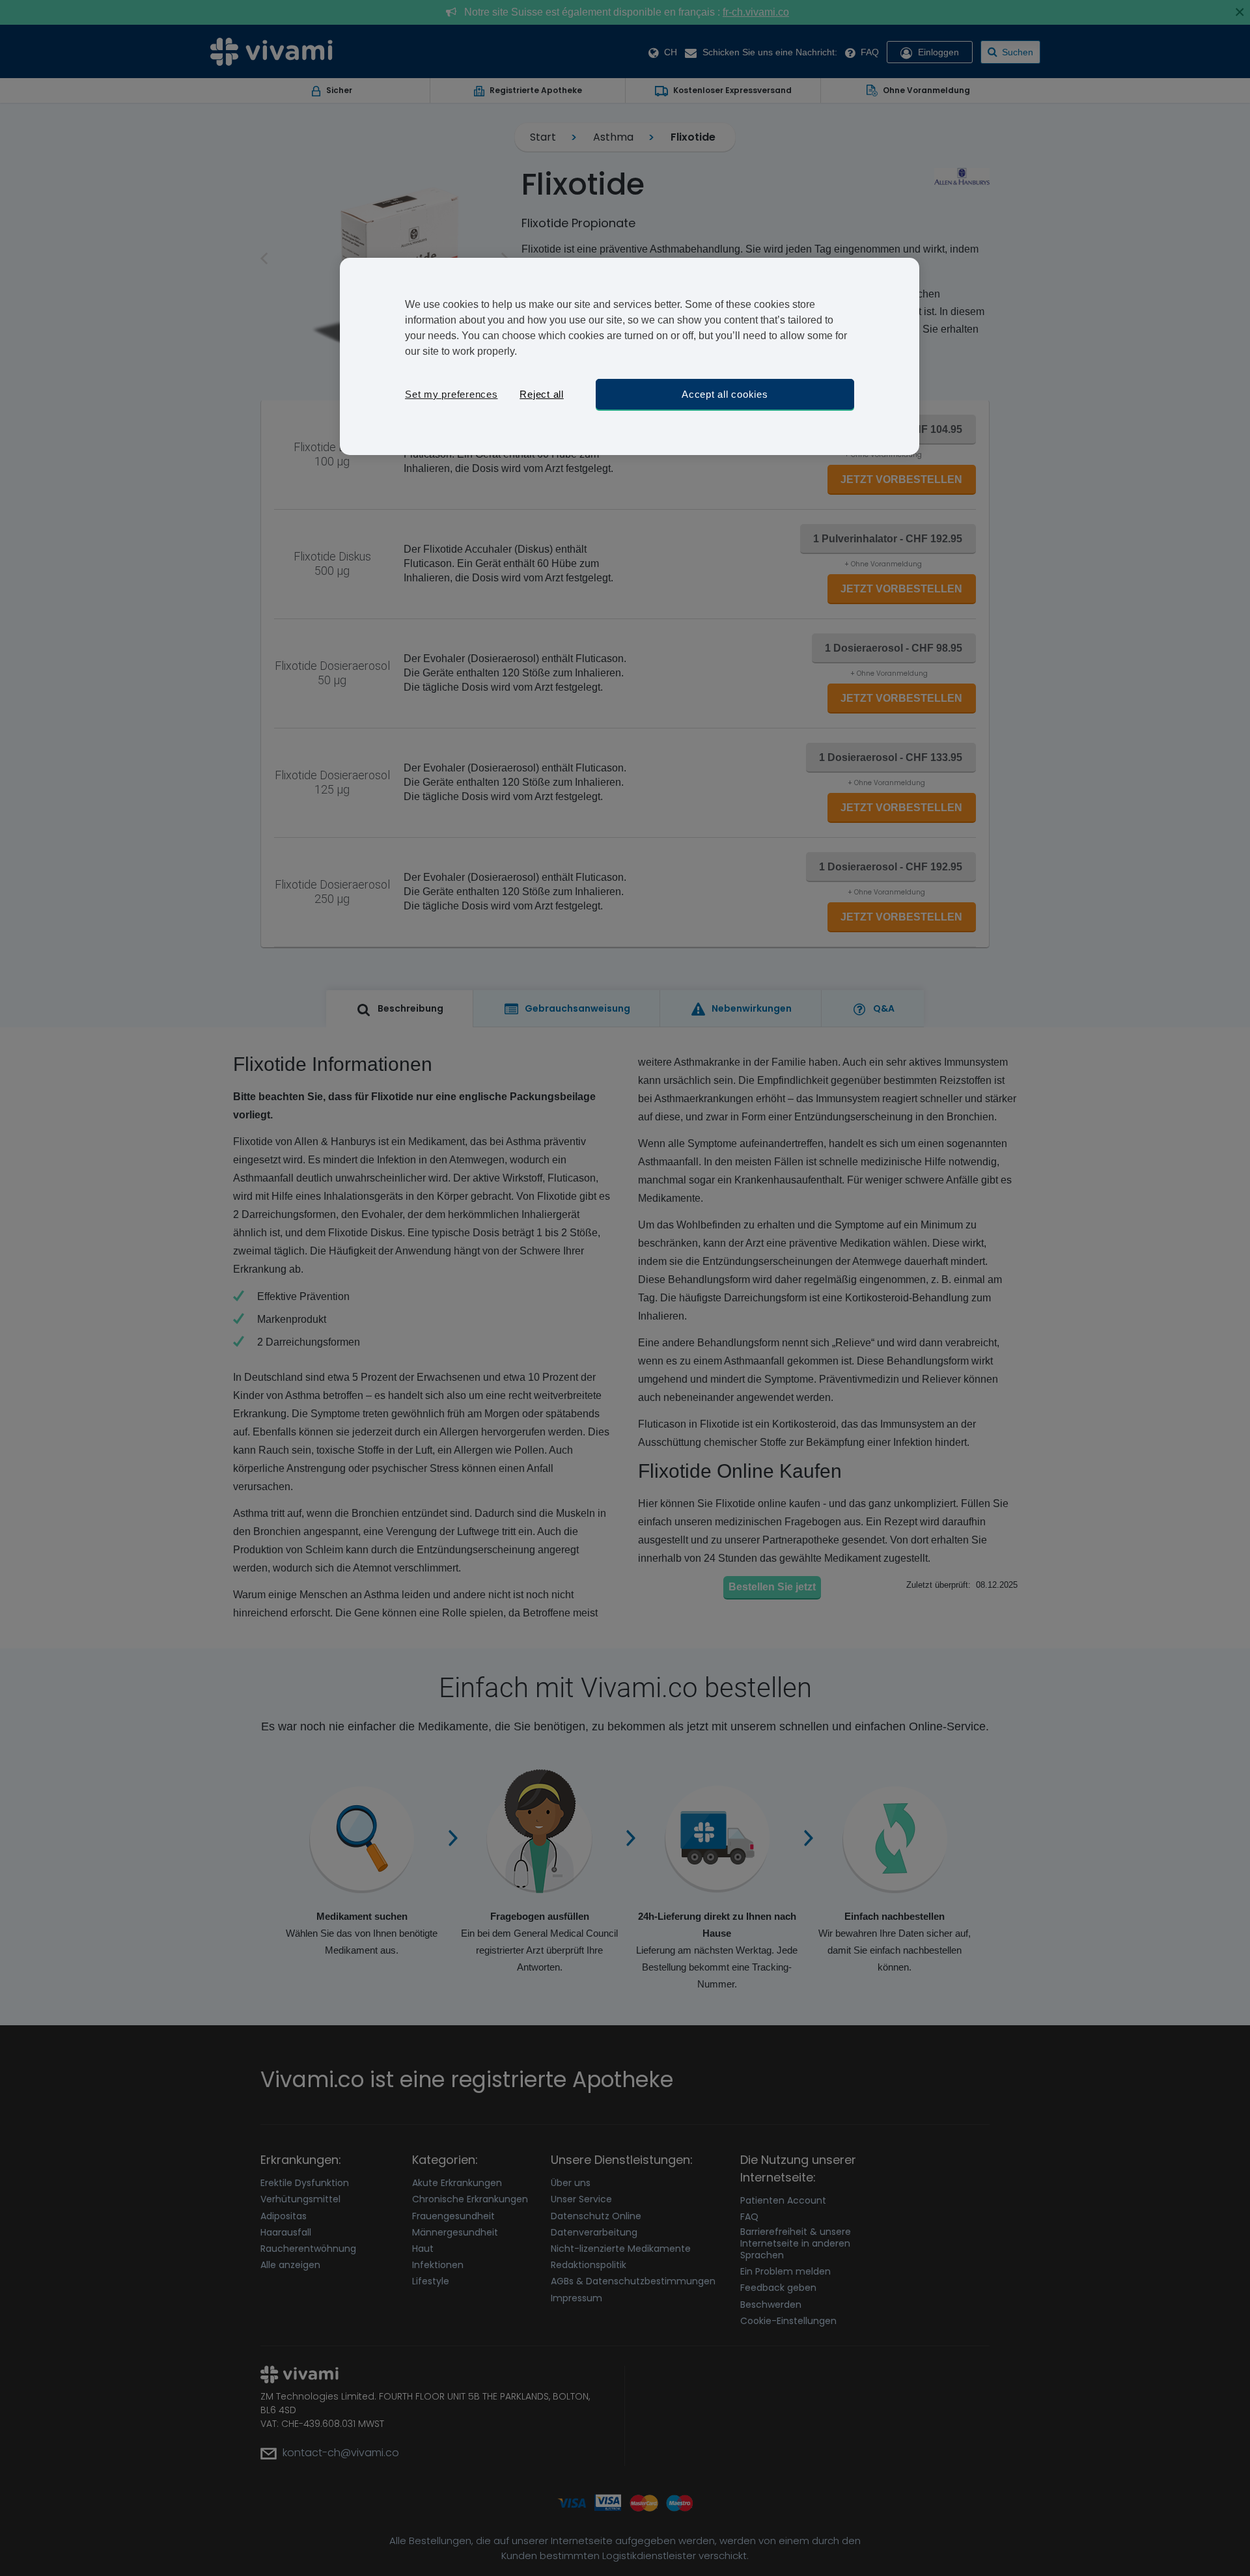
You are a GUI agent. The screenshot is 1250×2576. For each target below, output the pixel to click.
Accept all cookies (725, 394)
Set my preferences (451, 394)
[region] (630, 356)
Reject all (542, 394)
